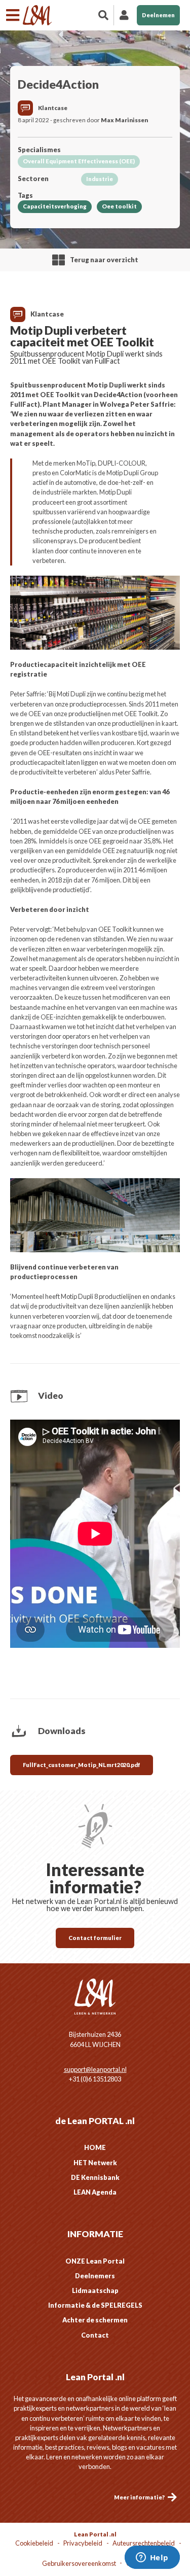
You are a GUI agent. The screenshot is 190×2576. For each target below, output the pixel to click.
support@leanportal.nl (95, 2069)
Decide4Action (58, 84)
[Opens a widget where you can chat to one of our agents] (152, 2558)
